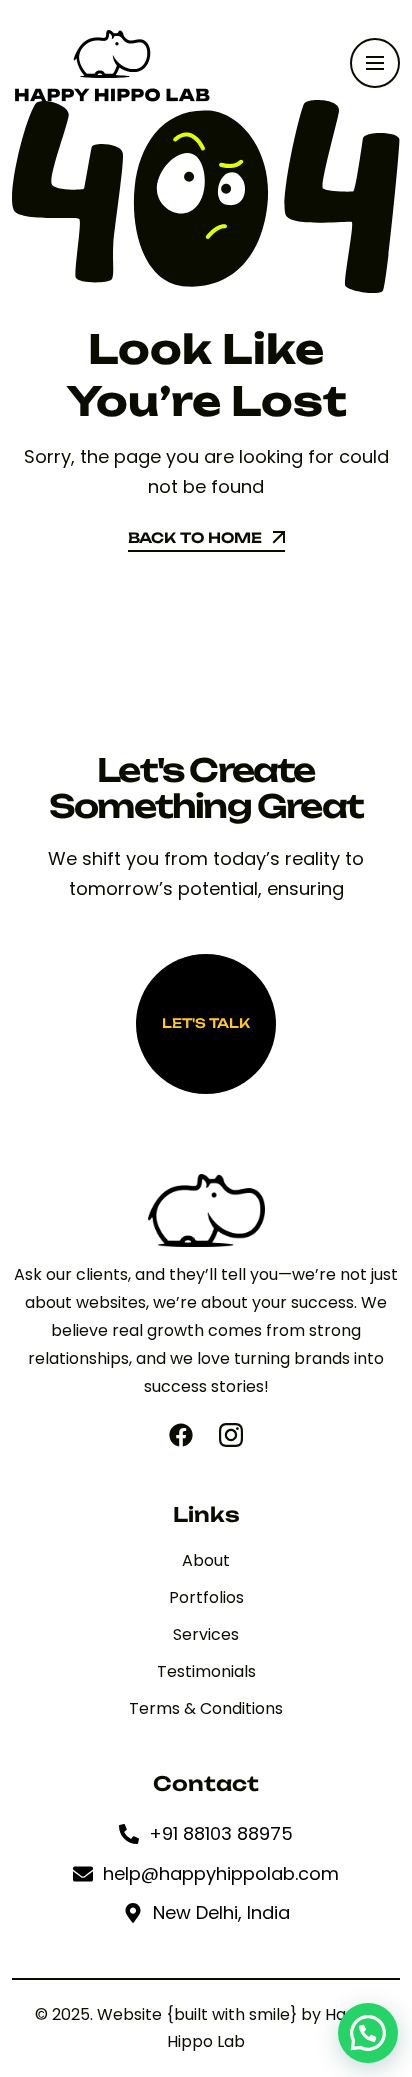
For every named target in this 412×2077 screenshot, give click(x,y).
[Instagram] (231, 1435)
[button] (368, 2033)
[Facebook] (181, 1435)
